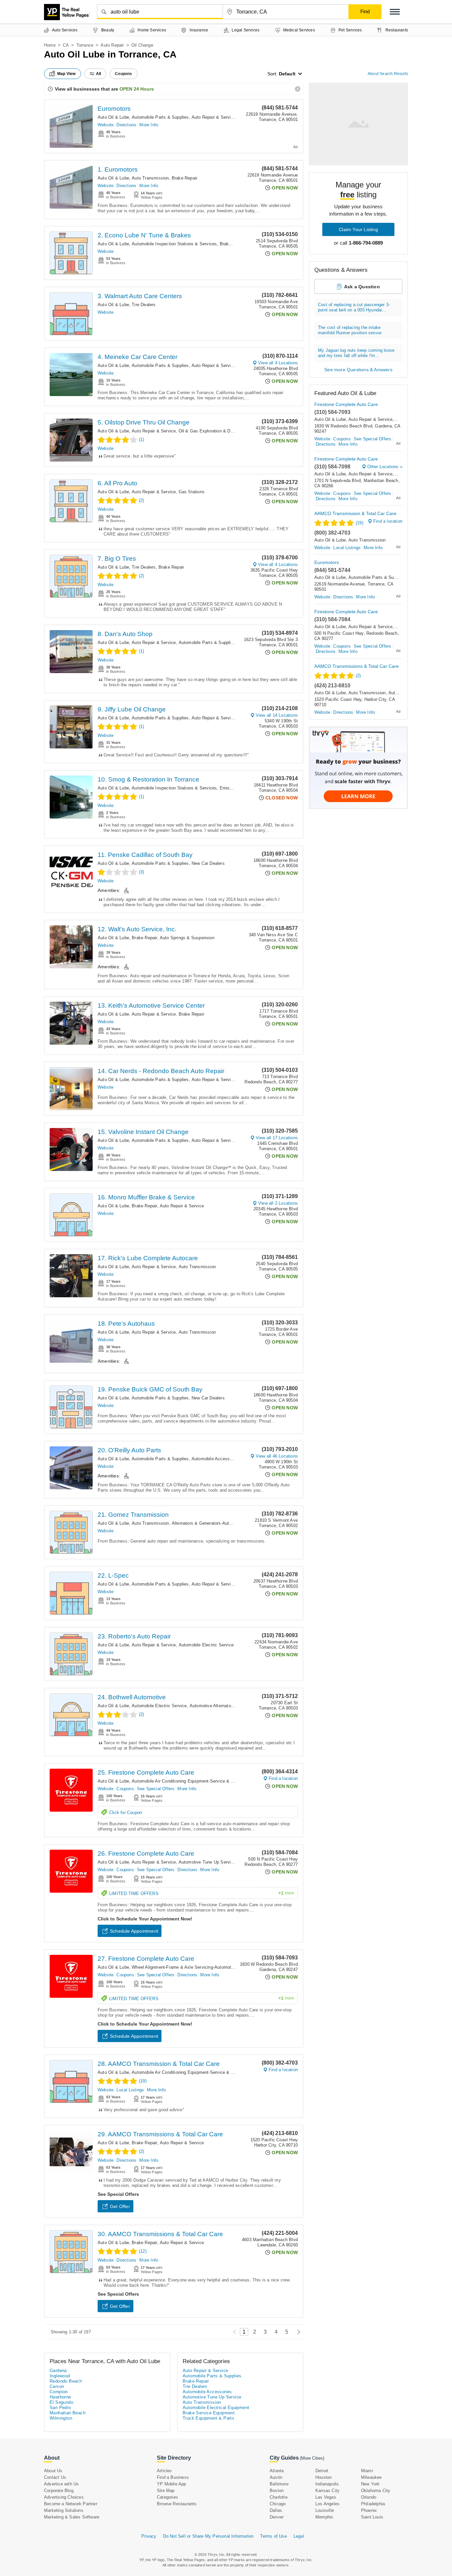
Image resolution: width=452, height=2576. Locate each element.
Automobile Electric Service (206, 1645)
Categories (167, 2497)
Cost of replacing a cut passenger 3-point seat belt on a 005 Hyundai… (354, 307)
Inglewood (60, 2376)
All (99, 74)
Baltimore (279, 2484)
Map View (67, 74)
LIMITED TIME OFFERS (202, 1893)
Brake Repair (184, 178)
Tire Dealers (144, 305)
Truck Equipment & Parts (208, 2418)
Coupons (125, 1789)
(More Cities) (312, 2458)
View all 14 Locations (277, 715)
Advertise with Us (61, 2484)
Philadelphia (373, 2504)
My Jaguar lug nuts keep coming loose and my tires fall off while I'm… (356, 353)
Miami (367, 2471)
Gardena (58, 2371)
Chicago (278, 2504)
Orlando (369, 2497)
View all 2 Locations (278, 1203)
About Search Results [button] (388, 74)
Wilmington (61, 2418)
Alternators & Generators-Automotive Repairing (218, 1523)
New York (370, 2484)
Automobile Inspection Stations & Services (174, 244)
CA (66, 45)
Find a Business (173, 2477)
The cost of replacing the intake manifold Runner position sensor (350, 330)
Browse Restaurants (177, 2504)
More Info (149, 125)
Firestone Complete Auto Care (346, 404)
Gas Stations (192, 492)
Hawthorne (60, 2397)
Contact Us (55, 2477)
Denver (277, 2517)
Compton (59, 2392)
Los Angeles (327, 2504)
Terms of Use (273, 2536)
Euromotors (114, 109)
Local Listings (130, 2090)
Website (106, 125)
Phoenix (369, 2510)
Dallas (276, 2510)
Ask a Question (362, 287)
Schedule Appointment (134, 1931)
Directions (126, 125)
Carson (57, 2386)
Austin (276, 2477)
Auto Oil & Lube (113, 117)
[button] (395, 12)
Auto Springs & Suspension (187, 938)
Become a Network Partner (71, 2504)
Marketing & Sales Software (72, 2517)
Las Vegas (326, 2497)
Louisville (325, 2510)
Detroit (322, 2471)
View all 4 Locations (278, 363)
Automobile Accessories (215, 1459)
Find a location (283, 1778)
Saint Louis (372, 2517)
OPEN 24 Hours (137, 89)
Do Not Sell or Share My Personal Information (208, 2536)
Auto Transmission (150, 178)
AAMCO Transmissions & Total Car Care (357, 666)
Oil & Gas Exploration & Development (216, 431)
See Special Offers (156, 1789)
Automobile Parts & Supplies (160, 117)
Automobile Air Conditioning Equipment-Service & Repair (187, 1781)
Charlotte (279, 2497)
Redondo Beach (66, 2381)
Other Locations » (385, 467)
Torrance (85, 45)
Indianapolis (327, 2484)
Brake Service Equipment (209, 2413)
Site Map (166, 2491)
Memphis (324, 2517)
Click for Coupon (126, 1812)
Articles (164, 2471)
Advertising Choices (64, 2497)
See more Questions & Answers (358, 370)
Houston (323, 2477)
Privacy (149, 2536)
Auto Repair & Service (214, 117)
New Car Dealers (208, 863)
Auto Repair (112, 45)
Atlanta (277, 2471)
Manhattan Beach (68, 2413)
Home (50, 45)
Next (297, 2332)
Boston (277, 2491)
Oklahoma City (376, 2491)
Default (287, 74)
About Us (53, 2471)
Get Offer (120, 2206)
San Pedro (60, 2408)
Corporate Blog (59, 2491)
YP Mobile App (172, 2484)
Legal (299, 2536)
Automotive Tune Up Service (207, 1862)
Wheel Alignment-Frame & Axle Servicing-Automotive (184, 1967)
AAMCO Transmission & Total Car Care (355, 513)
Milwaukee (371, 2477)
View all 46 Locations (277, 1456)
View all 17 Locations (277, 1138)
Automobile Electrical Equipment (216, 2408)
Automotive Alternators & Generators (226, 1706)
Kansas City (327, 2491)
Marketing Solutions (64, 2510)
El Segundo (61, 2402)
